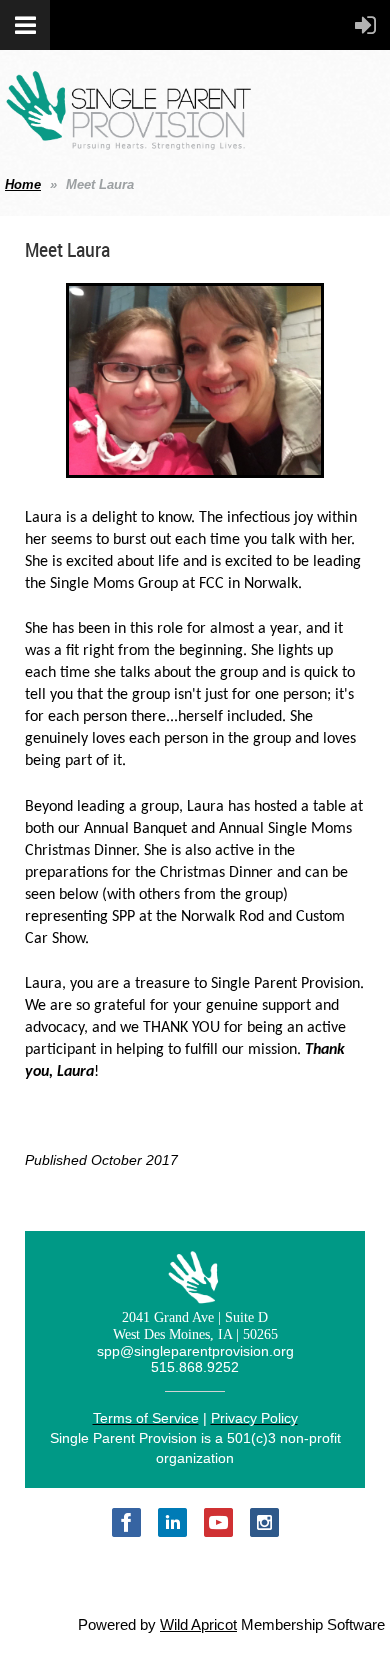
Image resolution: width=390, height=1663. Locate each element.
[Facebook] (126, 1522)
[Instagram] (264, 1522)
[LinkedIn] (172, 1522)
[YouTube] (218, 1522)
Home (23, 184)
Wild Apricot (198, 1625)
